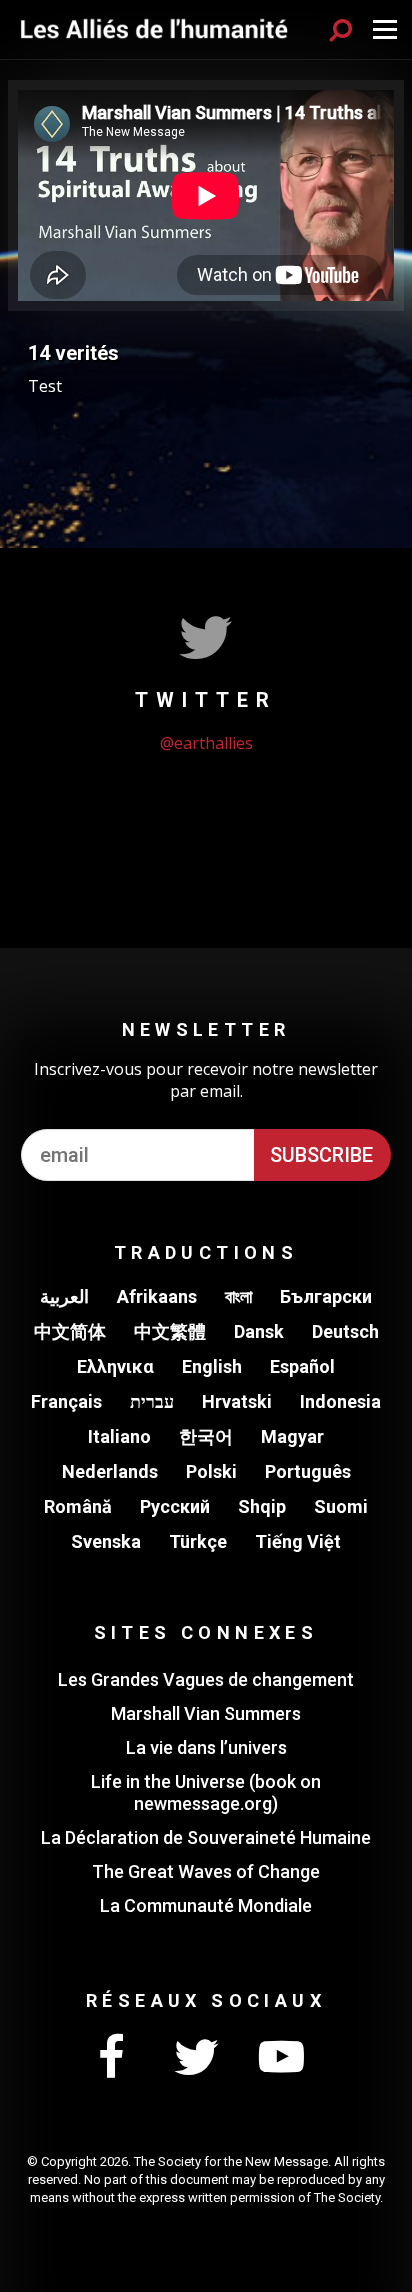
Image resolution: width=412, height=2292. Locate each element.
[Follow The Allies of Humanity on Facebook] (111, 2058)
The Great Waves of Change (206, 1871)
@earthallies (206, 743)
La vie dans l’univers (206, 1747)
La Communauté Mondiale (206, 1905)
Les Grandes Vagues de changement (206, 1679)
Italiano (119, 1436)
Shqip (262, 1506)
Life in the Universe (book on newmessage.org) (206, 1792)
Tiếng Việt (298, 1541)
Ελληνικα (115, 1366)
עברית (152, 1401)
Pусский (175, 1506)
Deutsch (345, 1331)
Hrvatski (237, 1401)
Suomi (341, 1506)
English (212, 1366)
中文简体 (70, 1331)
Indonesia (340, 1401)
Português (308, 1471)
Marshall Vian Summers (206, 1713)
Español (302, 1366)
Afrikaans (157, 1296)
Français (66, 1401)
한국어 (206, 1436)
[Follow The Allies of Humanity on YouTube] (281, 2058)
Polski (211, 1471)
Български (326, 1296)
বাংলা (238, 1296)
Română (78, 1506)
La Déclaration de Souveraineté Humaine (206, 1837)
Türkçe (198, 1541)
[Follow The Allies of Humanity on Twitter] (196, 2058)
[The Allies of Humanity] (154, 29)
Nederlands (110, 1471)
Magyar (292, 1436)
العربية (64, 1296)
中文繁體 (170, 1331)
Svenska (106, 1541)
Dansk (259, 1331)
